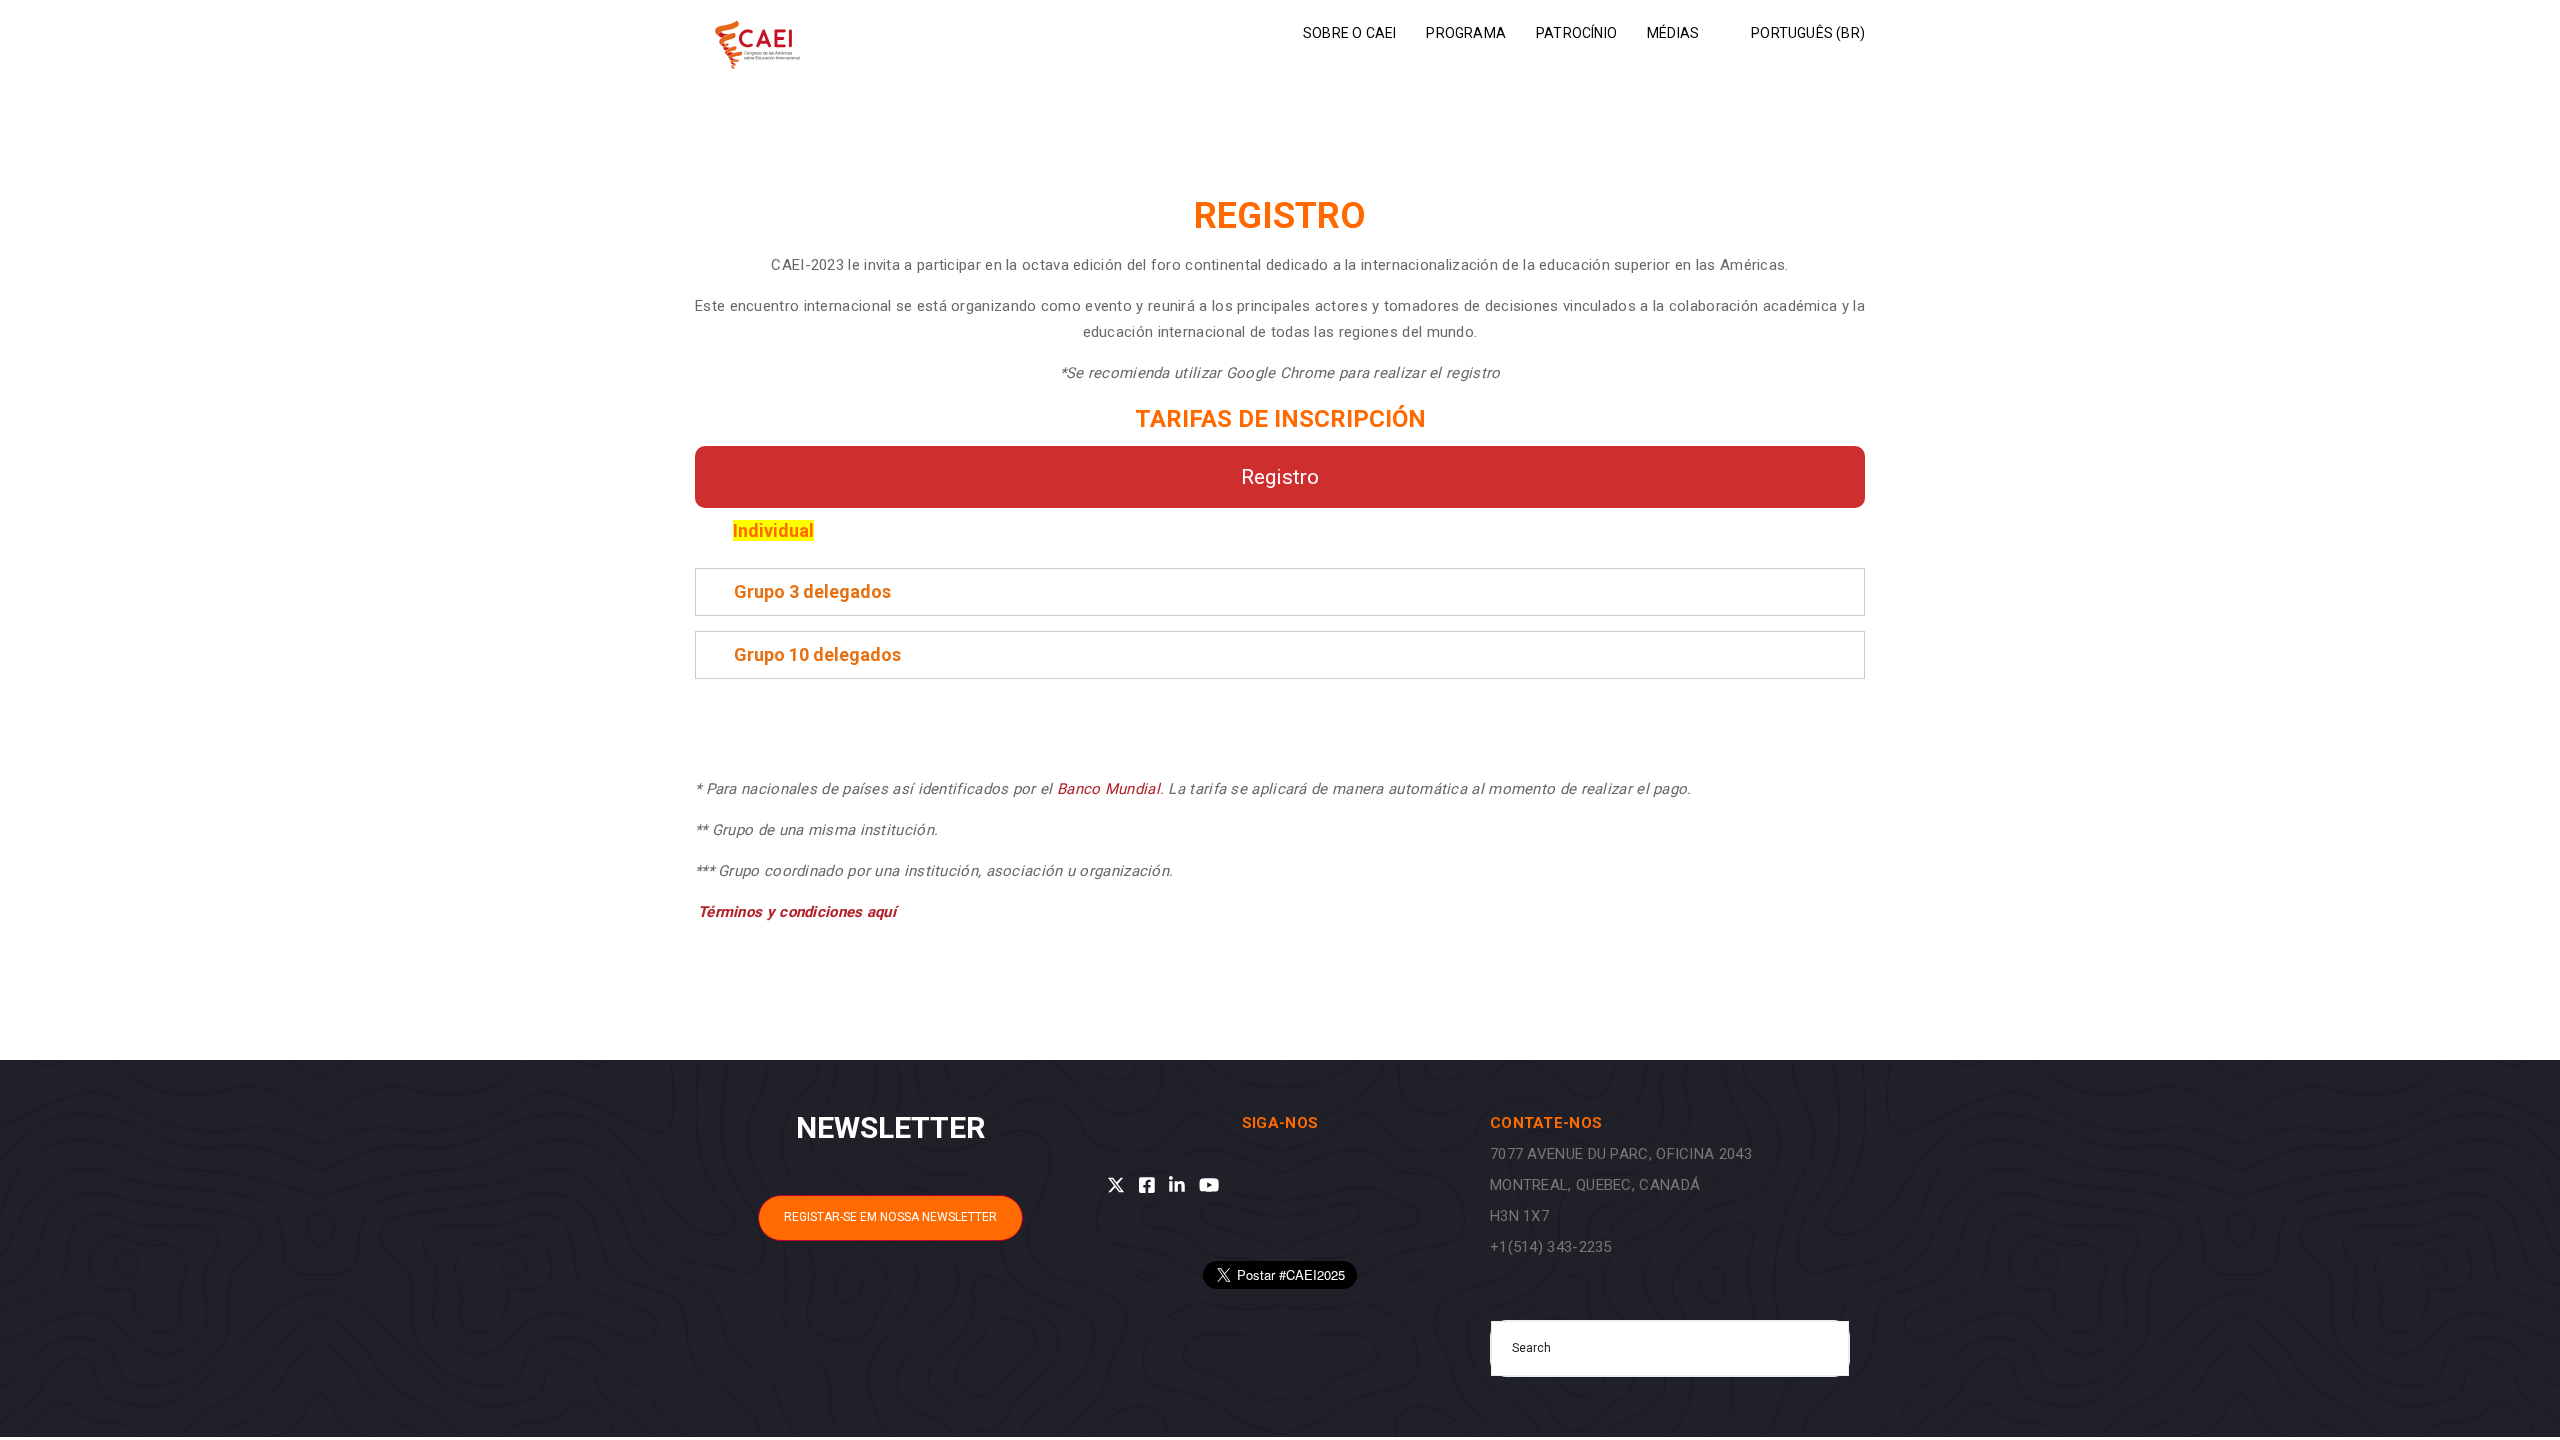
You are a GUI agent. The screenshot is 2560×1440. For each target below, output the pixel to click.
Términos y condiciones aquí (797, 912)
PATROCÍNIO (1576, 33)
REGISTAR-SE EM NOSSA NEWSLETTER (890, 1217)
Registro (1280, 477)
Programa (1466, 33)
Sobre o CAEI (1349, 33)
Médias (1673, 33)
